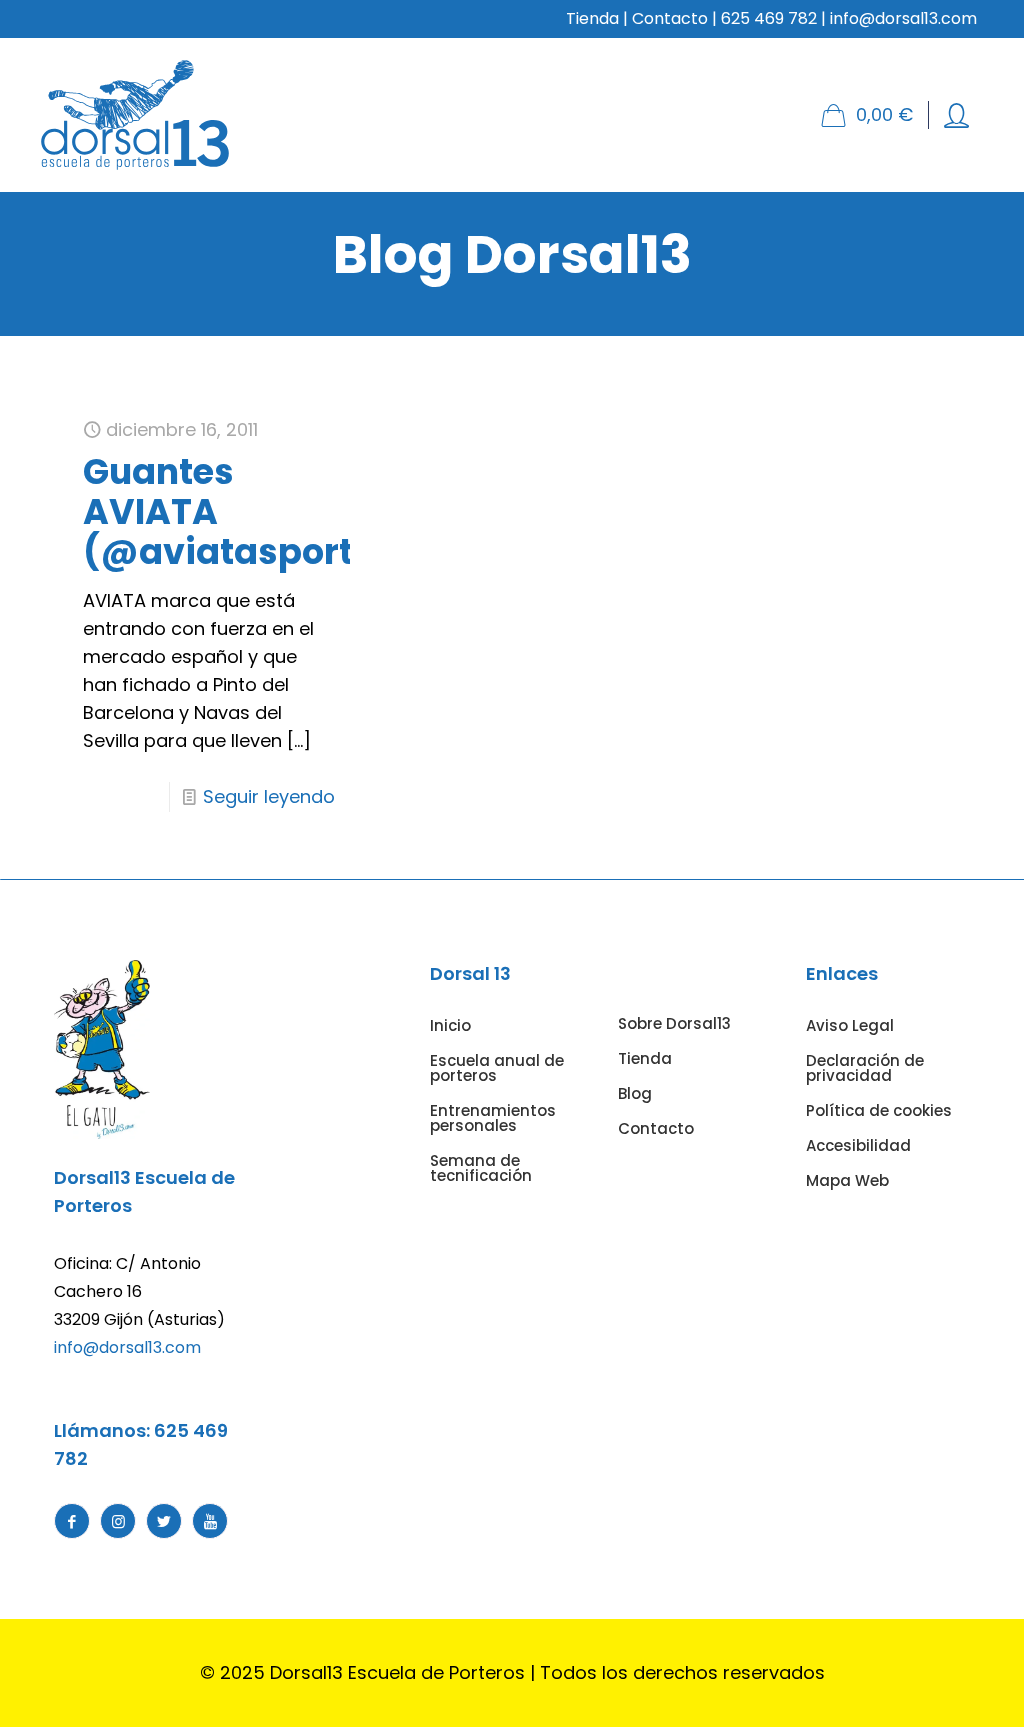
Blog (635, 1093)
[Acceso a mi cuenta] (956, 115)
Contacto (670, 18)
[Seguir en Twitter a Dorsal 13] (164, 1521)
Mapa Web (847, 1180)
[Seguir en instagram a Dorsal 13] (118, 1521)
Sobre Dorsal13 (674, 1023)
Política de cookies (879, 1110)
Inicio (450, 1025)
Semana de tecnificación (481, 1168)
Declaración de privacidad (865, 1068)
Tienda (592, 18)
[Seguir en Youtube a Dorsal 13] (210, 1521)
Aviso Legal (850, 1025)
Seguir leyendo (269, 796)
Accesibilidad (858, 1145)
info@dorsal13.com (127, 1347)
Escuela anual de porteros (497, 1068)
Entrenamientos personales (493, 1118)
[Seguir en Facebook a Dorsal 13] (72, 1521)
